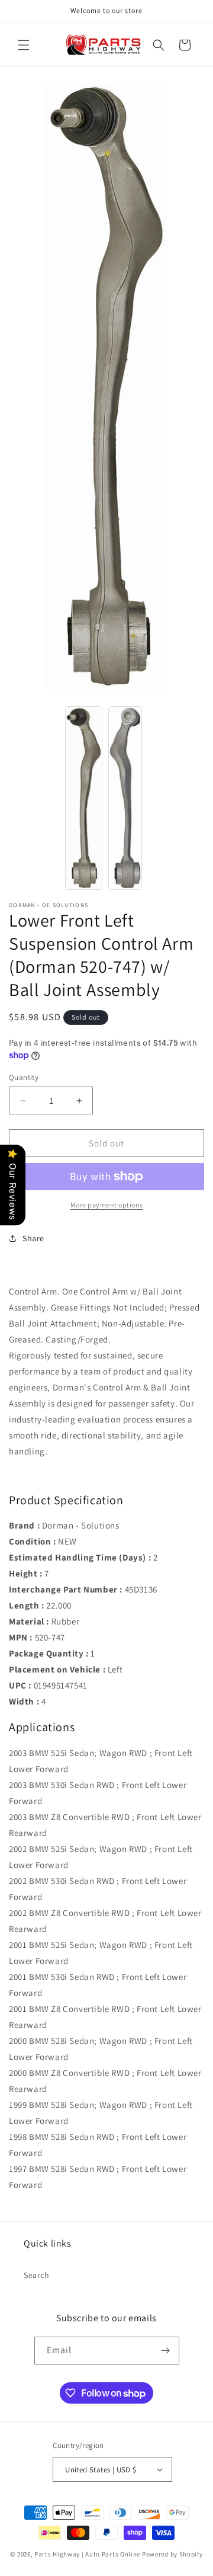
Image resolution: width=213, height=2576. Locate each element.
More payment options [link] (107, 1205)
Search (37, 2275)
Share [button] (33, 1238)
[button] (24, 45)
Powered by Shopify (172, 2554)
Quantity (24, 1077)
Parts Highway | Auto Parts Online (87, 2554)
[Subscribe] (166, 2351)
